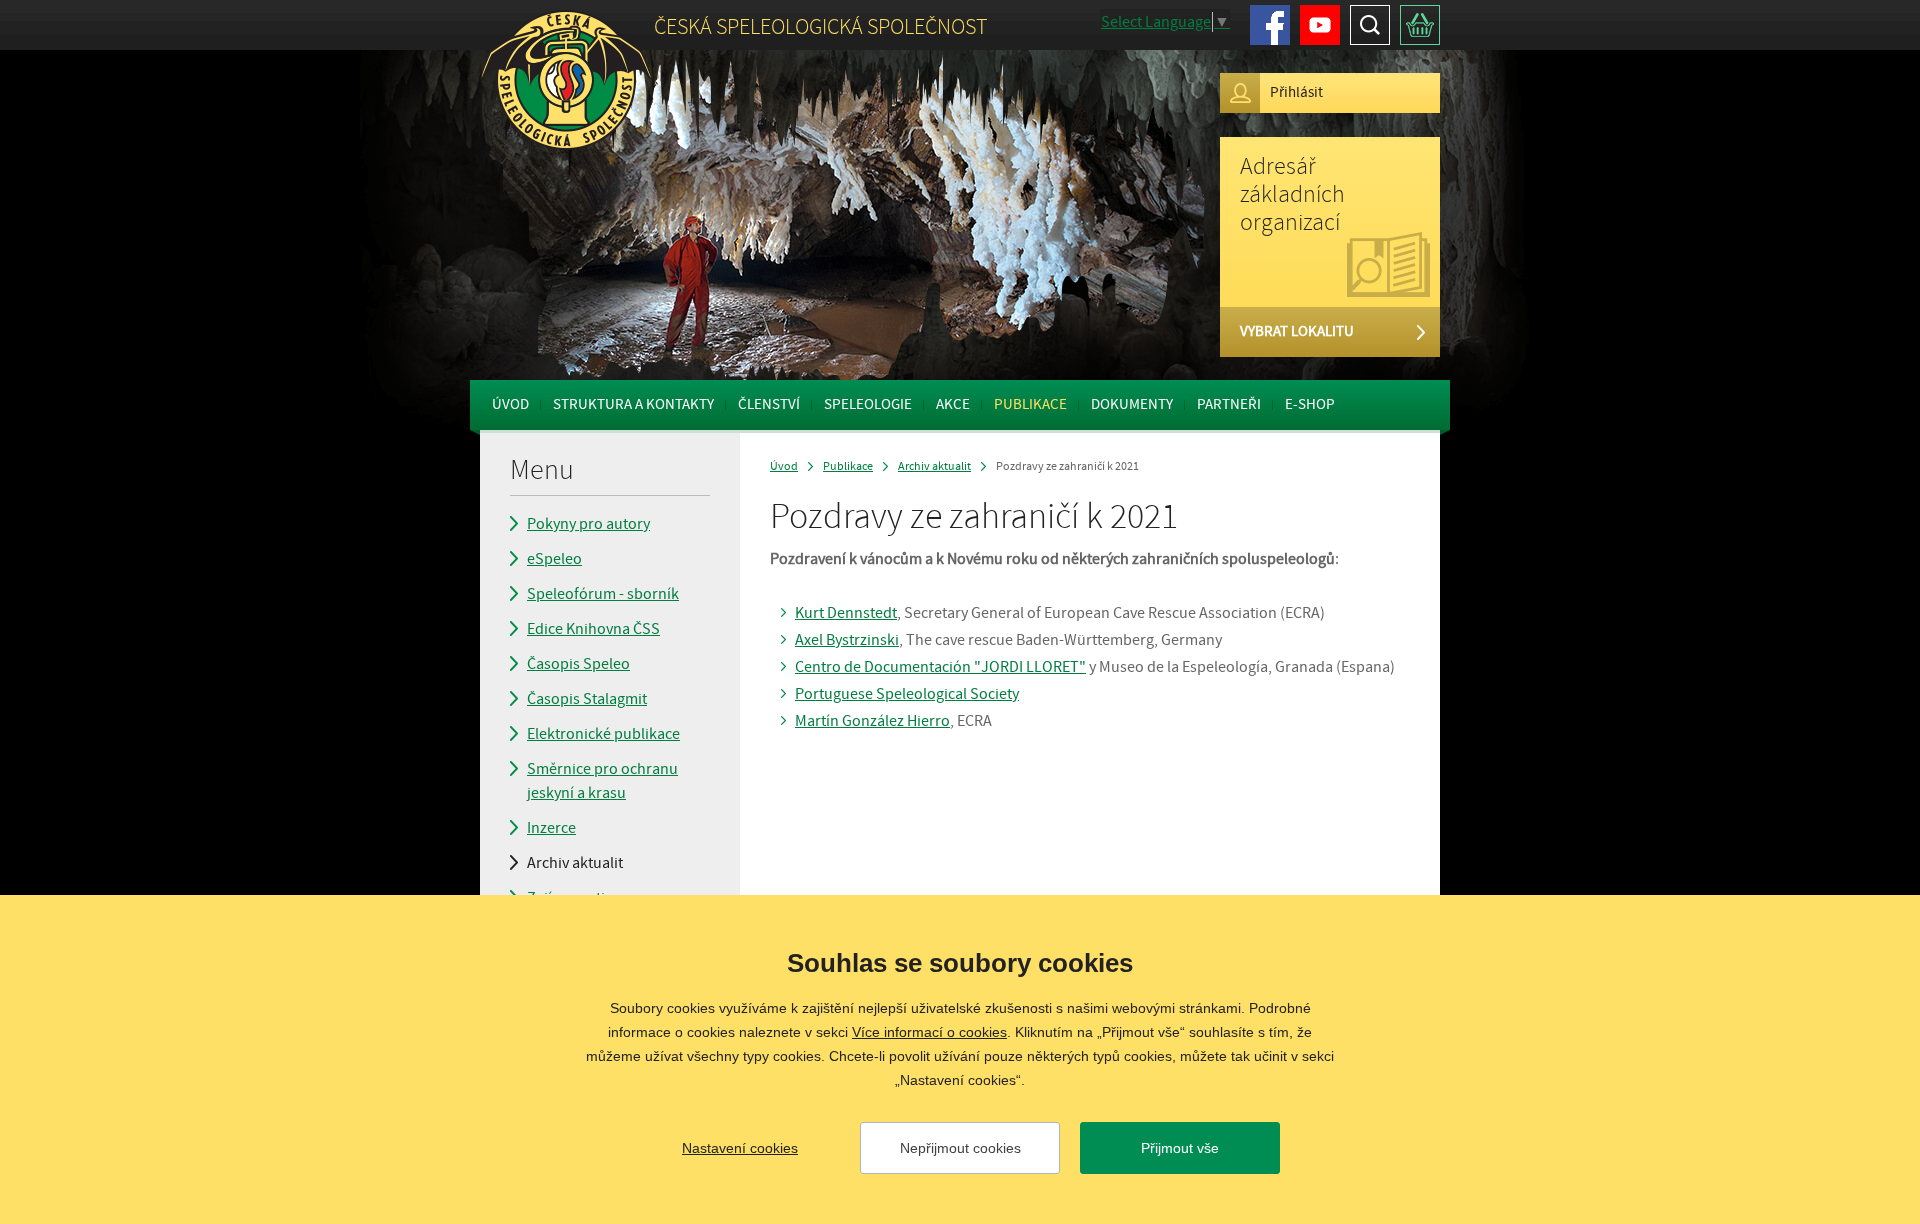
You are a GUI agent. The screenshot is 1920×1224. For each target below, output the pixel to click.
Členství (769, 404)
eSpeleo (554, 559)
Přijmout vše (1180, 1148)
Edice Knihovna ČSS (593, 629)
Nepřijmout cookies (960, 1148)
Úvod (510, 404)
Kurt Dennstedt (846, 613)
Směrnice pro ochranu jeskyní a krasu (602, 781)
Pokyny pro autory (588, 524)
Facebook (1270, 25)
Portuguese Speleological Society (907, 694)
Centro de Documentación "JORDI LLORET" (940, 667)
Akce (953, 404)
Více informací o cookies (929, 1032)
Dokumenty (1132, 404)
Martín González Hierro (872, 721)
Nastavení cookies (740, 1148)
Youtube (1320, 25)
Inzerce (551, 828)
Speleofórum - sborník (603, 594)
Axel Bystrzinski (847, 640)
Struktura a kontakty (633, 404)
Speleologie (868, 404)
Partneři (1229, 404)
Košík (1420, 25)
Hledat (1370, 25)
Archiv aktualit (575, 863)
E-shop (1310, 404)
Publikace (1030, 404)
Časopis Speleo (578, 664)
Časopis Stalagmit (587, 699)
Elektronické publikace (603, 734)
